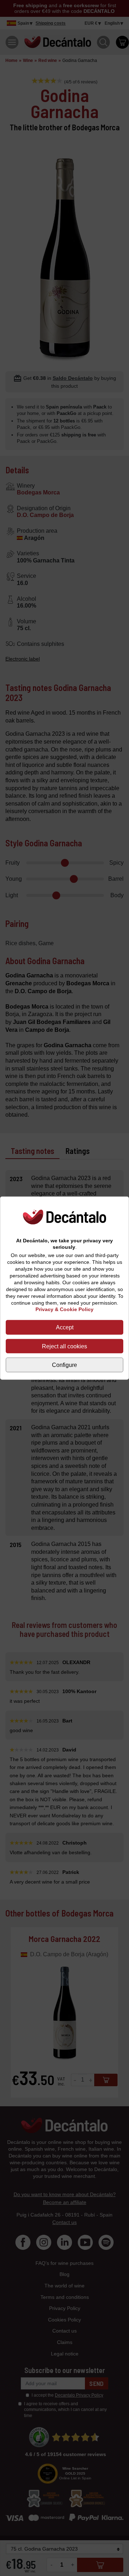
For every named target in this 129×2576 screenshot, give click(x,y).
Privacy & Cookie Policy (64, 1309)
